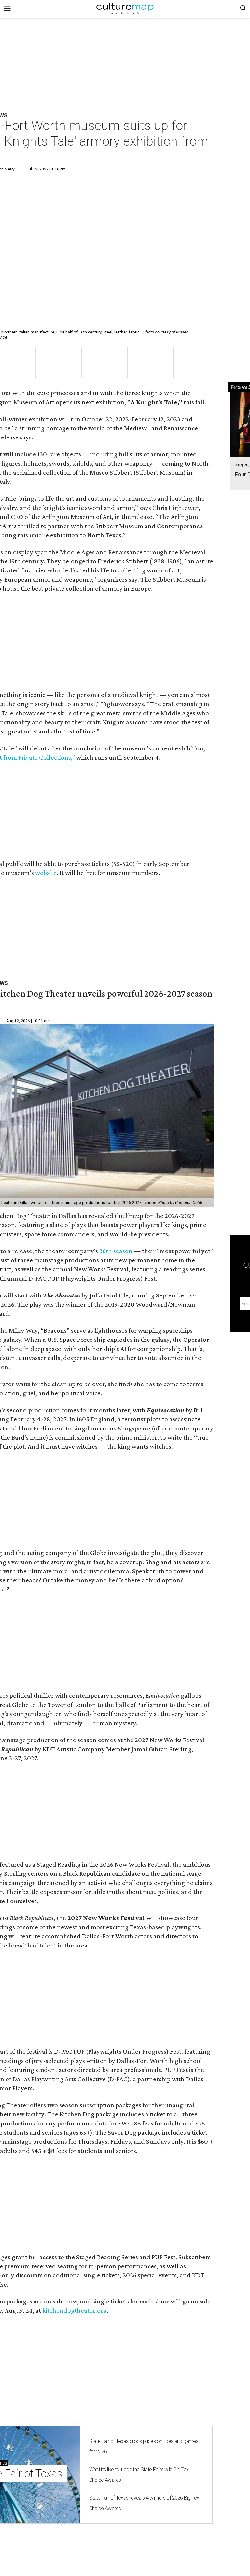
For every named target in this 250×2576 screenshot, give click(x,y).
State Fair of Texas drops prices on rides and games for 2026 (144, 2446)
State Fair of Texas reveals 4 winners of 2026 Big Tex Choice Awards (144, 2503)
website (46, 873)
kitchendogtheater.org (75, 2310)
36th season (116, 1251)
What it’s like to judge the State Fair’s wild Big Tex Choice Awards (139, 2475)
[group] (60, 363)
